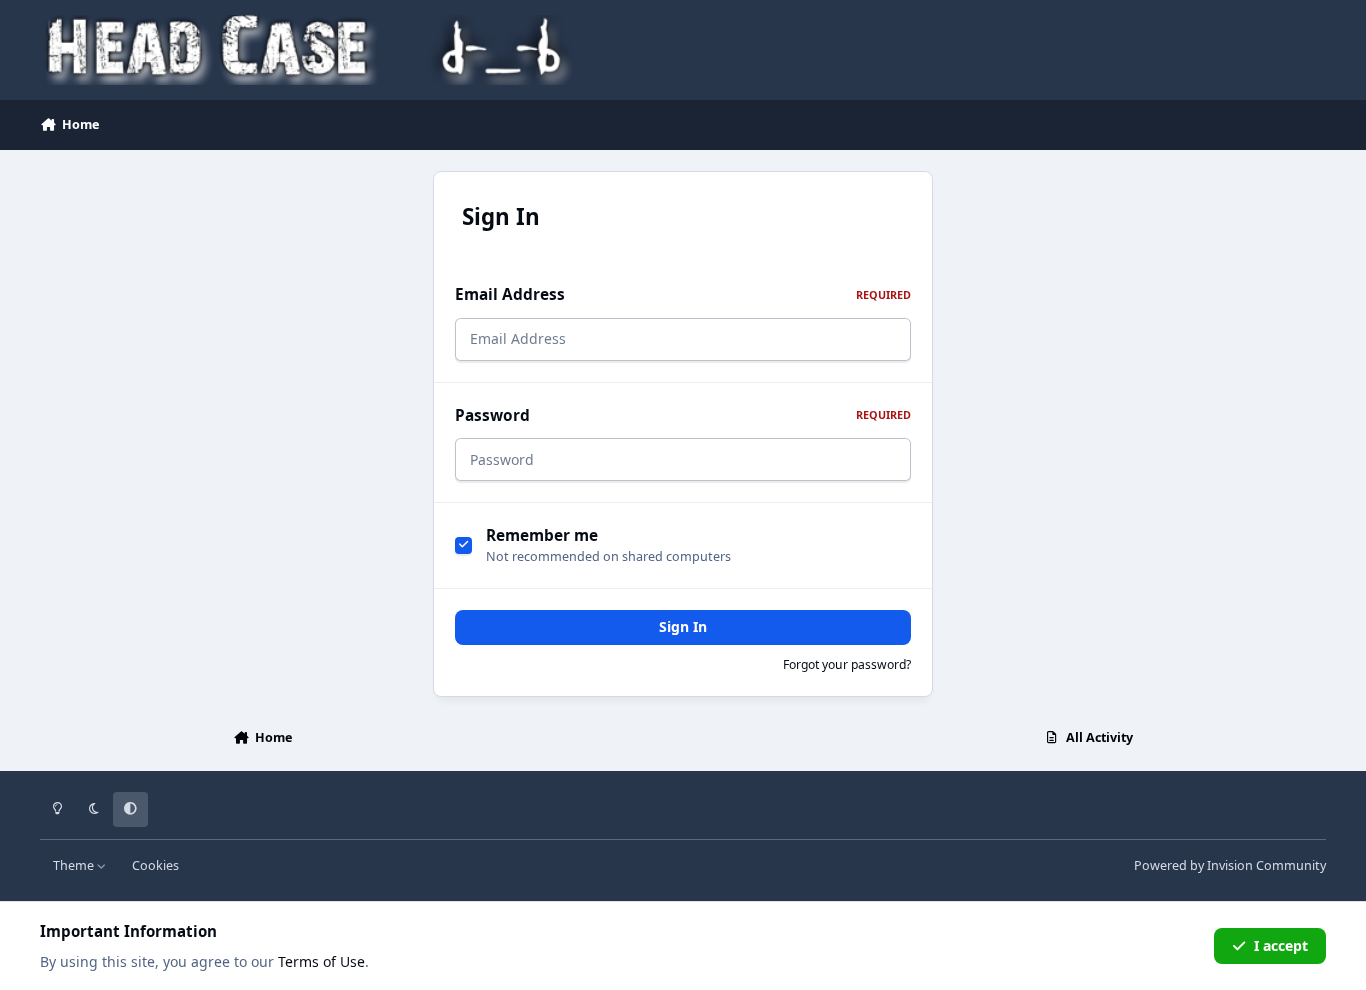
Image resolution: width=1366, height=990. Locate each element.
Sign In (683, 626)
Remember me (542, 535)
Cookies (155, 865)
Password (683, 415)
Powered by (1230, 865)
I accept (1281, 945)
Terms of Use (321, 961)
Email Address (683, 294)
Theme (75, 865)
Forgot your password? (847, 664)
